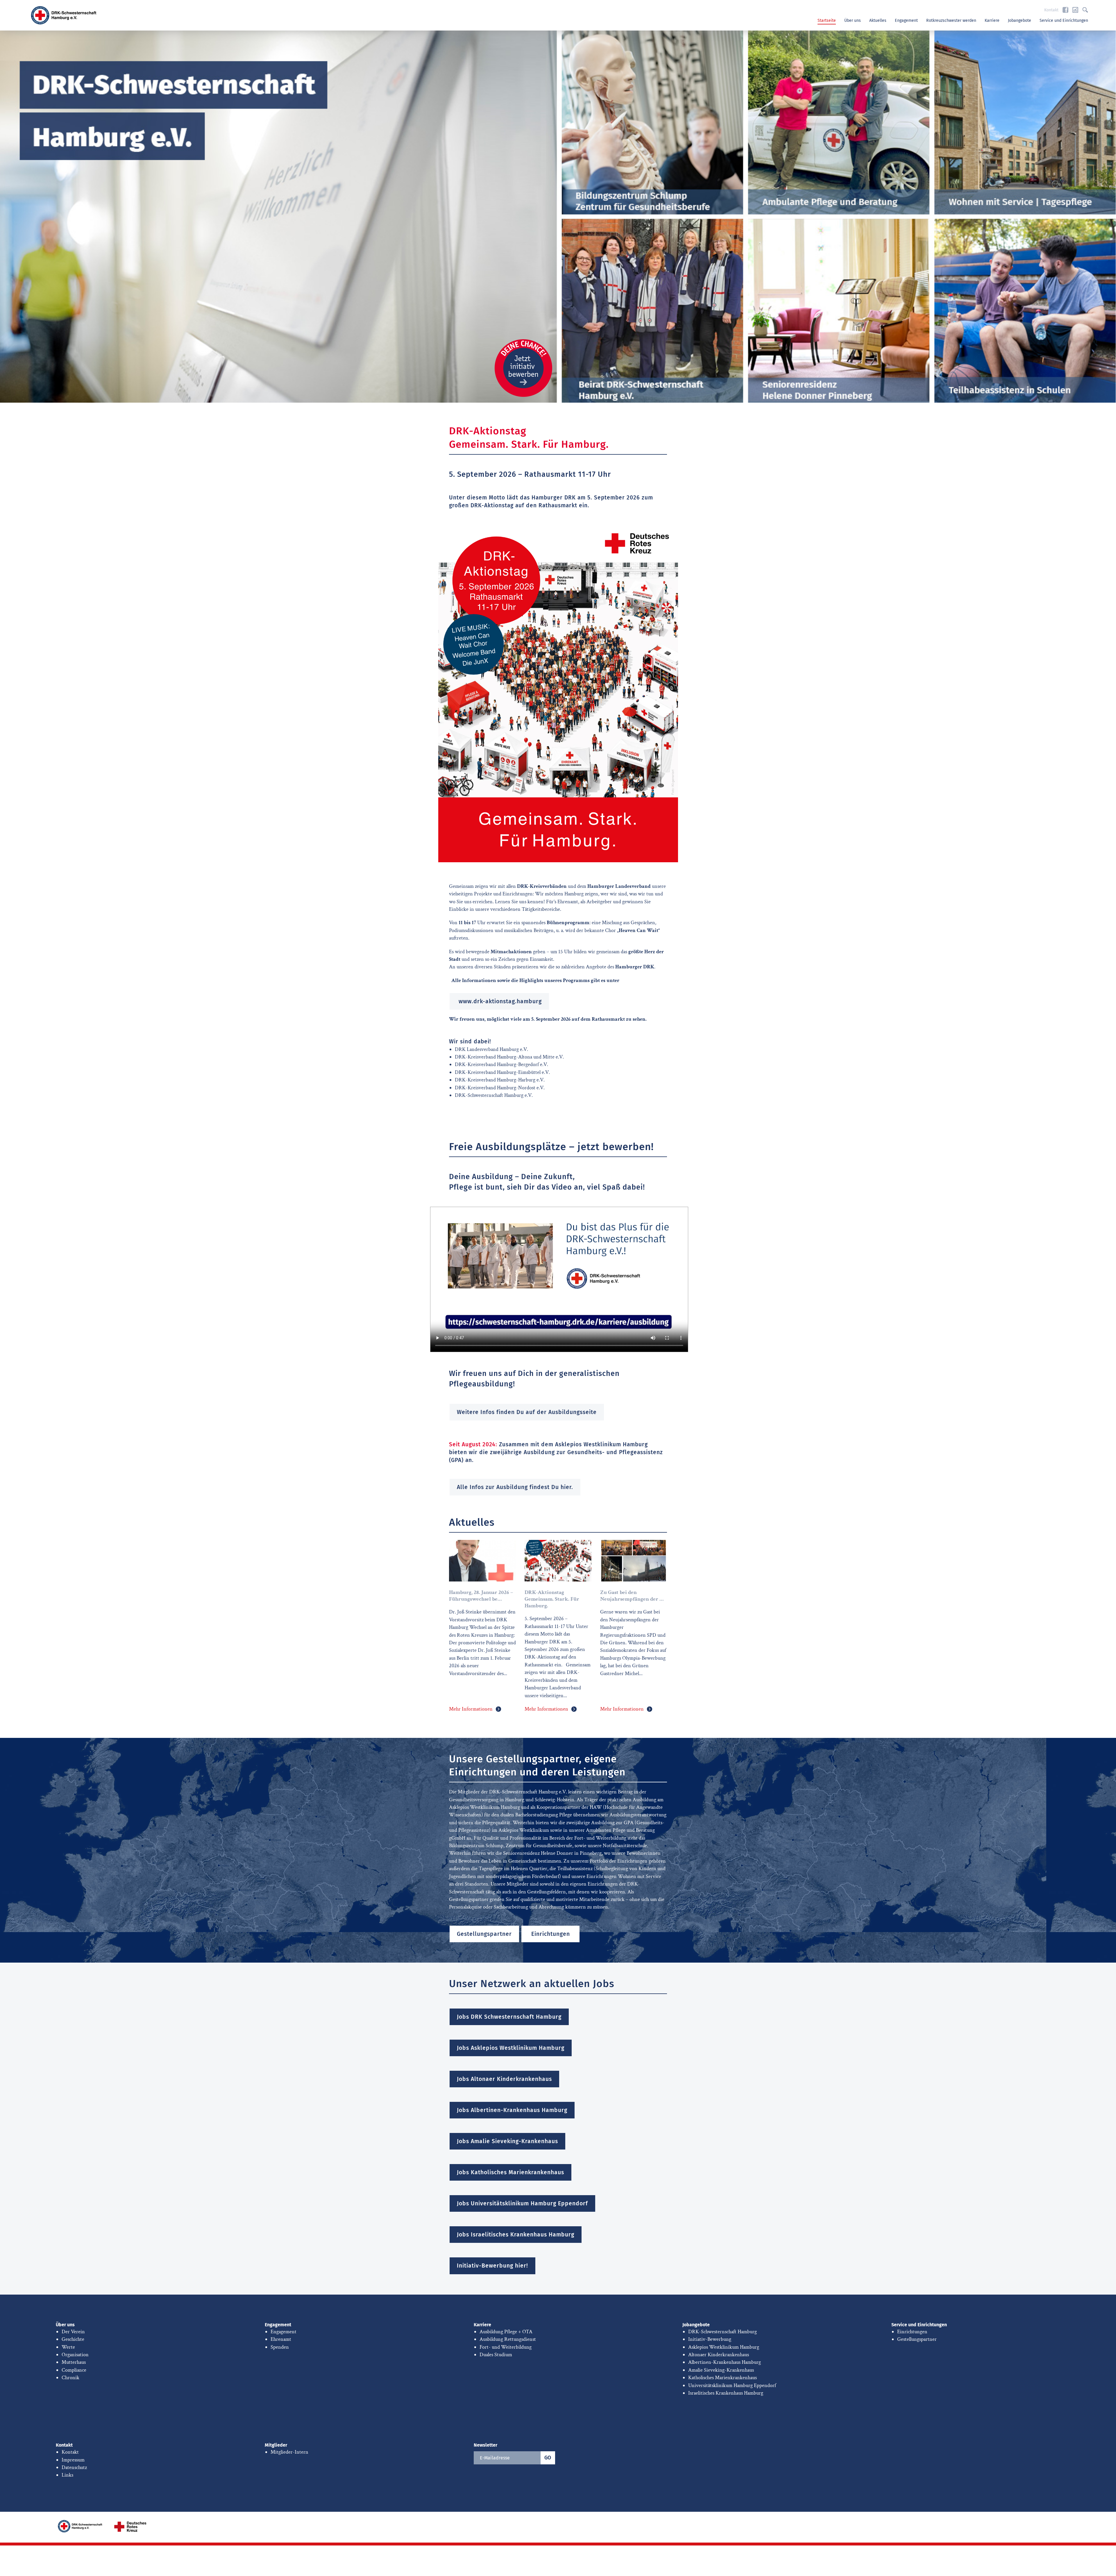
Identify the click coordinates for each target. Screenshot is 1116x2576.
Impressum (73, 2460)
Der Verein (73, 2332)
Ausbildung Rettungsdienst (508, 2339)
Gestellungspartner (484, 1934)
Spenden (280, 2347)
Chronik (70, 2378)
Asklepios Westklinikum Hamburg (724, 2347)
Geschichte (73, 2339)
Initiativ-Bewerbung (710, 2339)
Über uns (853, 20)
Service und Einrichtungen (1064, 20)
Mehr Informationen (471, 1709)
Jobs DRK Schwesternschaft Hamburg (509, 2017)
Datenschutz (74, 2467)
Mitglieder (276, 2445)
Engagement (906, 20)
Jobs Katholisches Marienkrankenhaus (510, 2172)
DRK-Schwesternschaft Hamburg (722, 2332)
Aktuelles (878, 20)
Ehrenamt (281, 2339)
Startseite (827, 20)
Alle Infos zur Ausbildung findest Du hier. (515, 1487)
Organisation (75, 2355)
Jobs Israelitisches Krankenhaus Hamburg (516, 2235)
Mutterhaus (74, 2362)
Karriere (992, 20)
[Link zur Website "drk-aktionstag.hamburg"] (558, 693)
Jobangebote (1020, 20)
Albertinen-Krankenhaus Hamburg (725, 2362)
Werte (68, 2347)
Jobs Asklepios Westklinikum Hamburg (511, 2048)
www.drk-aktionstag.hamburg (499, 1001)
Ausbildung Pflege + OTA (506, 2332)
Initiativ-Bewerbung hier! (492, 2266)
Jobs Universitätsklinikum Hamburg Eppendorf (522, 2203)
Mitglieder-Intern (289, 2452)
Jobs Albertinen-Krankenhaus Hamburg (512, 2110)
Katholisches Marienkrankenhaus (722, 2378)
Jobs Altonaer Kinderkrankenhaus (504, 2079)
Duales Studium (496, 2355)
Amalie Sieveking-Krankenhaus (721, 2370)
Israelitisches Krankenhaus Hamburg (726, 2393)
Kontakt (1051, 10)
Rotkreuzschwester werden (951, 20)
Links (67, 2475)
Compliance (74, 2370)
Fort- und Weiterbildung (506, 2347)
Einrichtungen (551, 1934)
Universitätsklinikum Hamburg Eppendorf (732, 2385)
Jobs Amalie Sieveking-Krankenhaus (507, 2141)
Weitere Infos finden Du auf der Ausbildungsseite (527, 1412)
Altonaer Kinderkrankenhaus (719, 2355)
